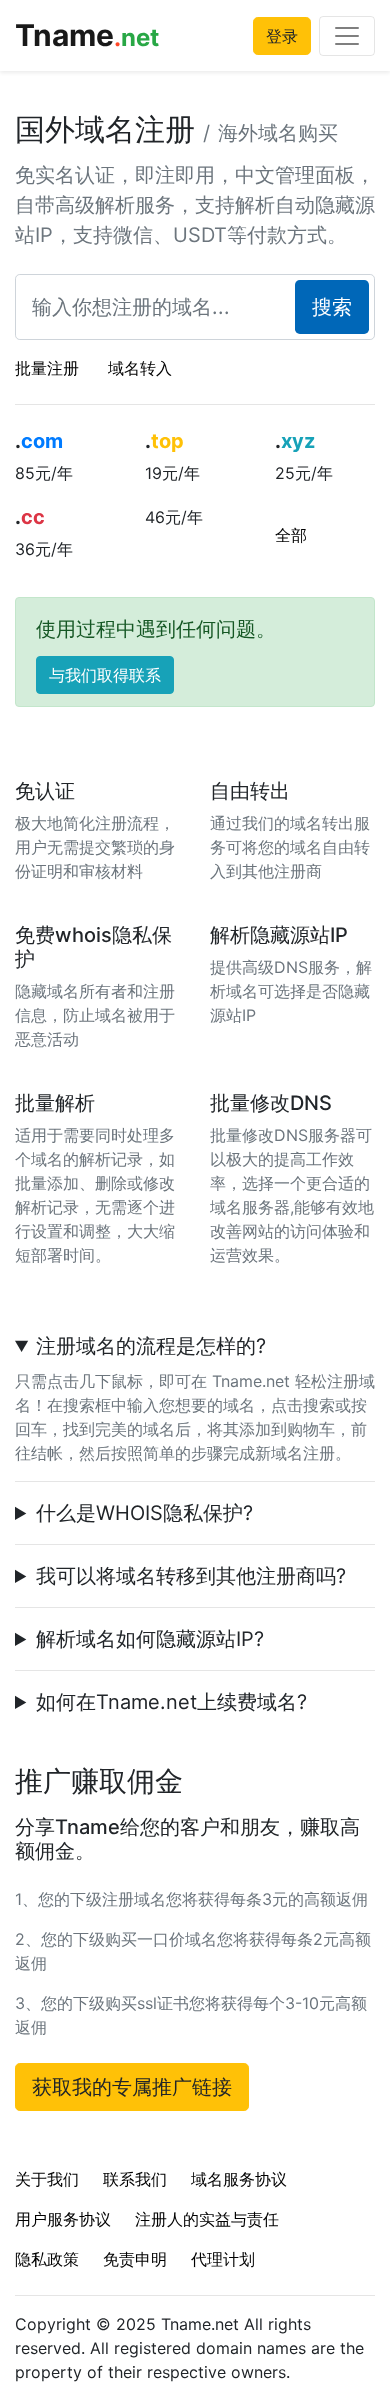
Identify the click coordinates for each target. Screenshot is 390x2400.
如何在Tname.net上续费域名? (171, 1702)
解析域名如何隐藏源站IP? (150, 1639)
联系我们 (135, 2179)
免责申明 (135, 2259)
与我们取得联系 (105, 675)
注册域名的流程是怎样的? (151, 1346)
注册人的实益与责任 (207, 2219)
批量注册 (47, 368)
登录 (282, 36)
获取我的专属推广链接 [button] (132, 2087)
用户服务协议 (63, 2219)
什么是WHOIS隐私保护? (144, 1513)
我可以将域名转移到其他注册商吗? (191, 1576)
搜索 (332, 307)
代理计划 (223, 2259)
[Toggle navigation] (347, 36)
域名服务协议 (239, 2179)
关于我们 (47, 2179)
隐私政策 (47, 2259)
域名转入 (140, 368)
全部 (291, 535)
